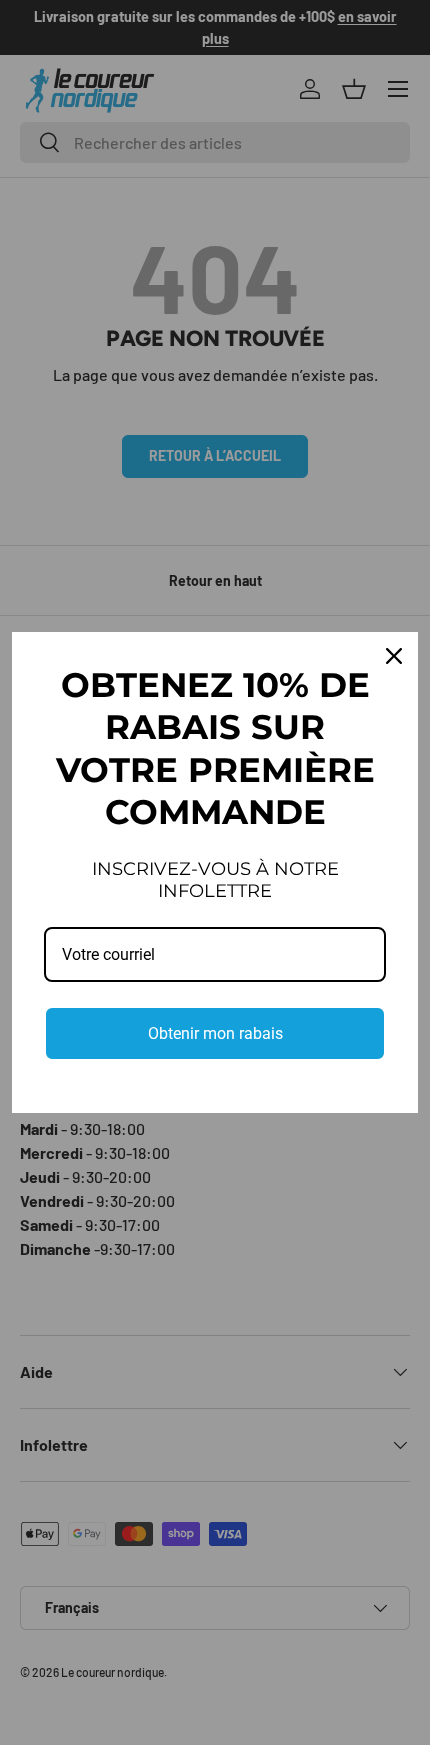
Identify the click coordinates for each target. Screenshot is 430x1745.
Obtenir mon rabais (215, 1033)
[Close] (394, 656)
